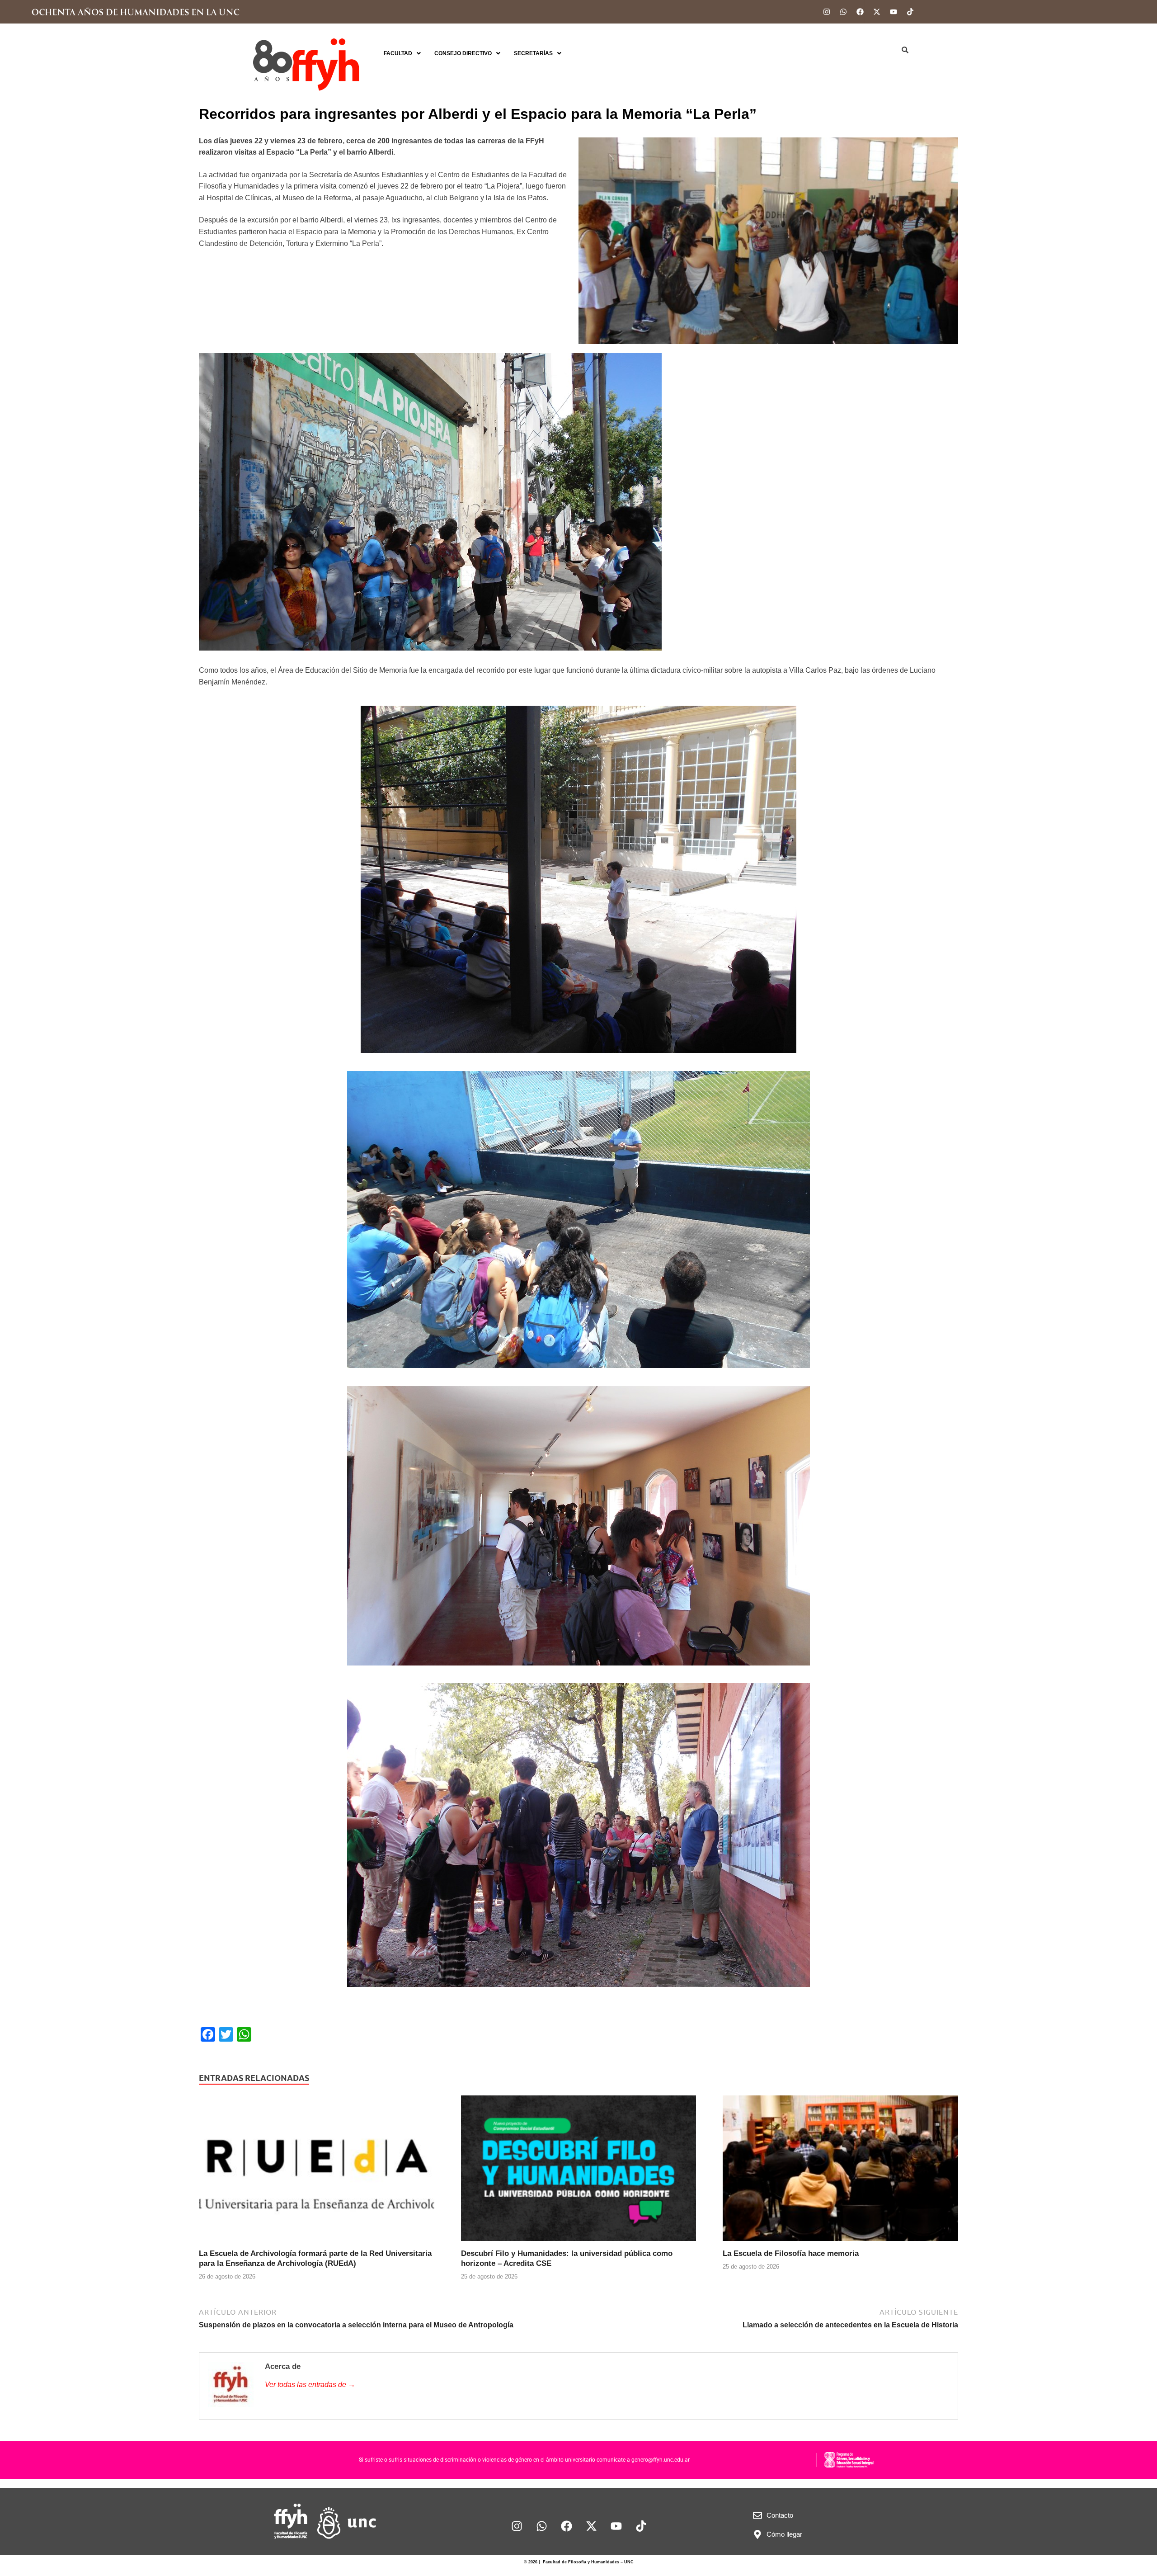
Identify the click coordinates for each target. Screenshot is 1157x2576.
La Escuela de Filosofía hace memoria (791, 2253)
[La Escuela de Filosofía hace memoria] (840, 2171)
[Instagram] (827, 12)
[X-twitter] (877, 12)
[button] (402, 53)
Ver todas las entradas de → (310, 2385)
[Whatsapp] (843, 12)
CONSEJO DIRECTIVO (463, 53)
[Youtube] (894, 12)
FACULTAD (398, 53)
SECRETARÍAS (533, 53)
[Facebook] (860, 12)
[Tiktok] (910, 12)
